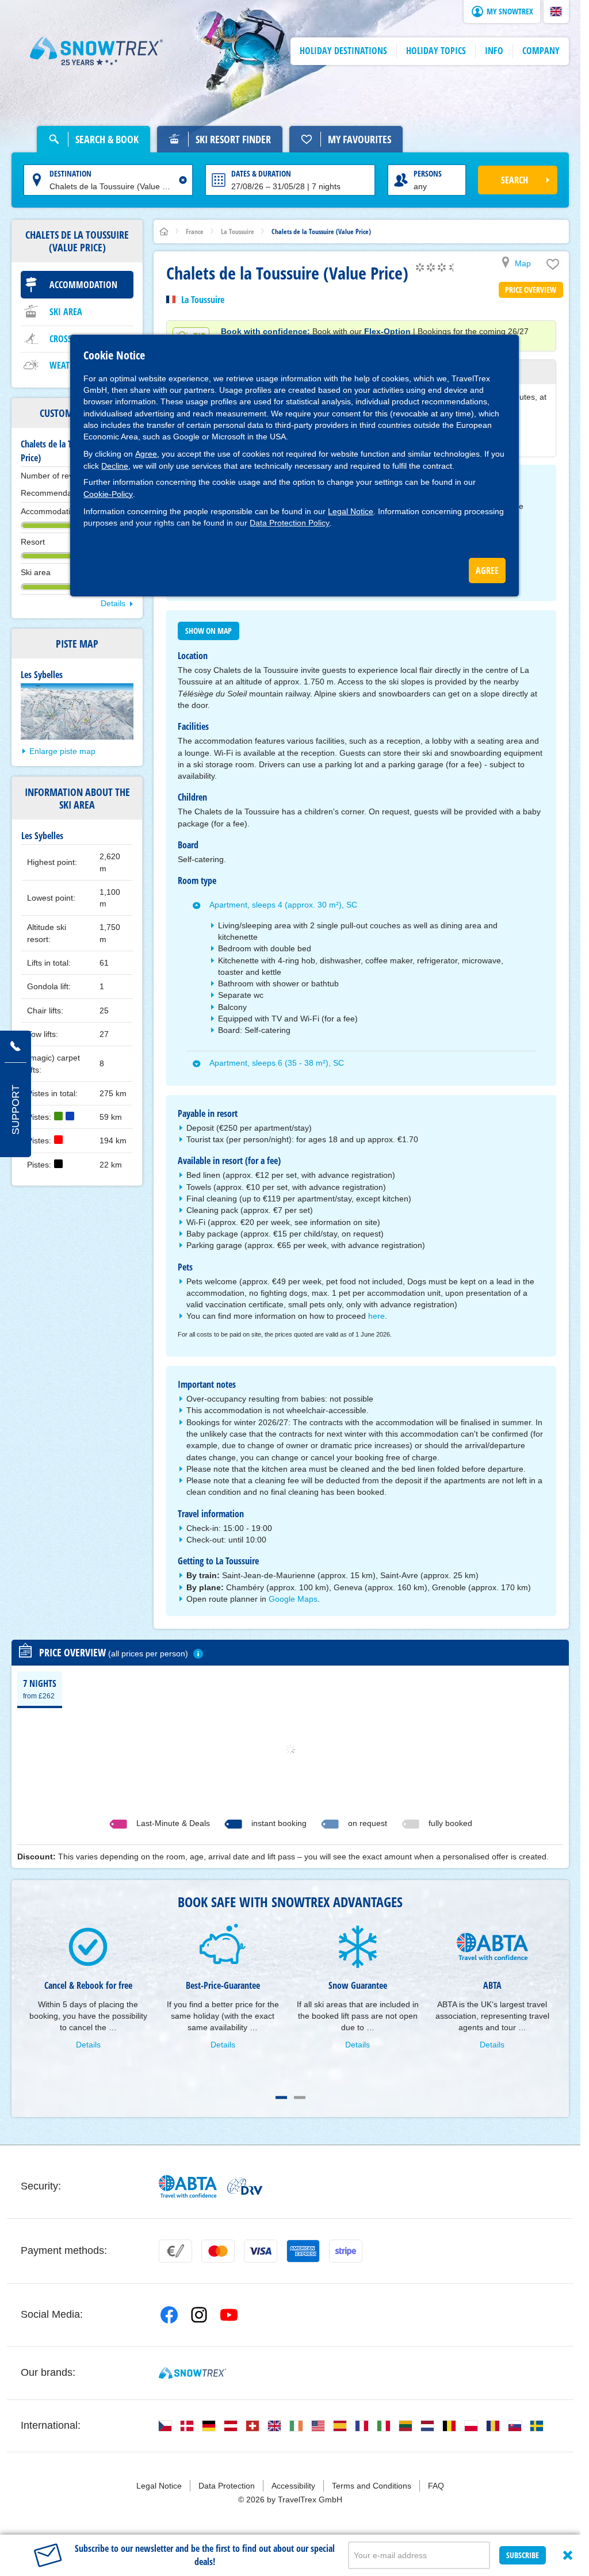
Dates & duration (261, 173)
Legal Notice (351, 511)
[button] (556, 12)
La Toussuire (203, 300)
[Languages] (165, 2426)
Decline (115, 466)
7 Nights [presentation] (40, 1689)
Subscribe (523, 2555)
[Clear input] (183, 180)
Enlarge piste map (62, 751)
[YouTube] (229, 2315)
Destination (70, 173)
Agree (146, 454)
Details (113, 603)
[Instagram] (199, 2315)
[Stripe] (346, 2251)
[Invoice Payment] (175, 2251)
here (376, 1316)
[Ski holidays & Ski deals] (97, 51)
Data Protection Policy (290, 523)
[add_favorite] (553, 267)
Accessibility (293, 2486)
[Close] (568, 2555)
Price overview (531, 290)
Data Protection (227, 2486)
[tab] (40, 1689)
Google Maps (293, 1599)
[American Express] (303, 2251)
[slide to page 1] (281, 2097)
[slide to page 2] (300, 2097)
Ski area (66, 312)
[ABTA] (188, 2186)
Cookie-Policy (108, 494)
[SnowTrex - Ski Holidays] (192, 2373)
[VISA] (261, 2251)
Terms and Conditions (372, 2486)
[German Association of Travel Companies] (245, 2186)
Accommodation (83, 285)
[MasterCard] (218, 2251)
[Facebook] (169, 2315)
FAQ (436, 2486)
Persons (428, 173)
